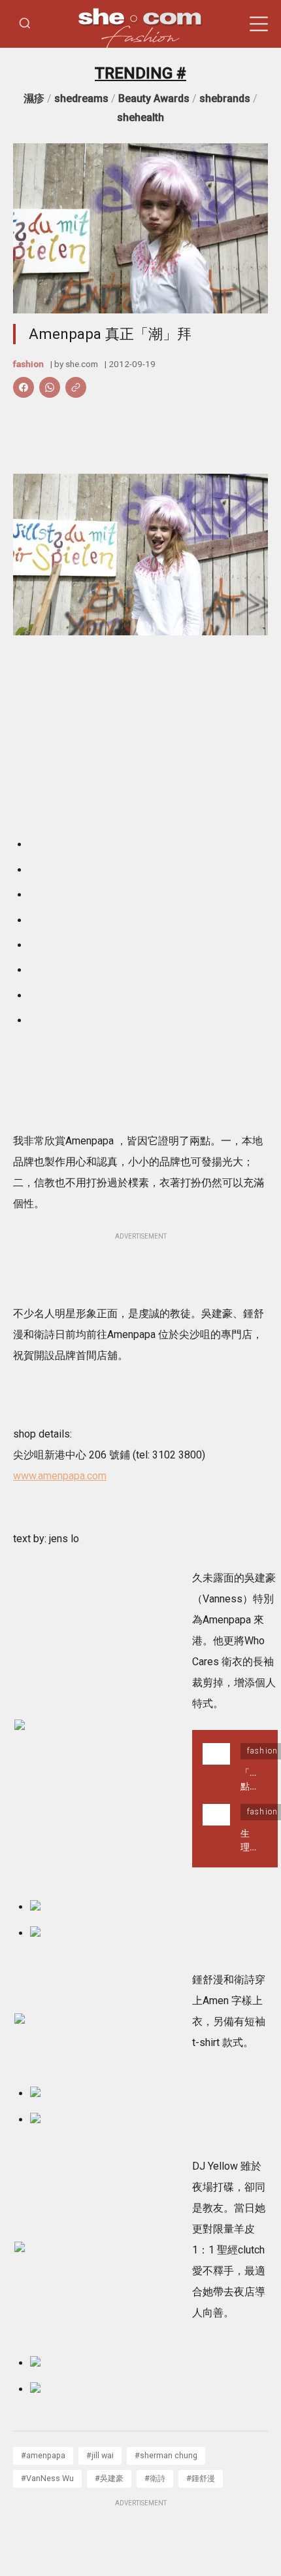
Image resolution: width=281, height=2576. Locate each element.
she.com (82, 364)
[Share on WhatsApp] (50, 387)
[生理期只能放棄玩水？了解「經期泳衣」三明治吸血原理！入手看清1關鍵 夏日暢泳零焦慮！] (216, 1829)
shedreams (81, 98)
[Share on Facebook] (24, 387)
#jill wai (100, 2455)
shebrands (225, 98)
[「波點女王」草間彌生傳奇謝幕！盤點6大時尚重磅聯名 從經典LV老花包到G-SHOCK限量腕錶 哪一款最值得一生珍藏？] (216, 1768)
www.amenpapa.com (60, 1476)
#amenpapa (43, 2455)
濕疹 (34, 98)
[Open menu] (259, 24)
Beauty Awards (154, 98)
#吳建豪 (109, 2478)
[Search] (25, 24)
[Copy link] (76, 387)
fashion (28, 364)
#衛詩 (155, 2478)
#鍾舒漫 (201, 2478)
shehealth (140, 117)
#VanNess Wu (47, 2478)
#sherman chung (166, 2455)
